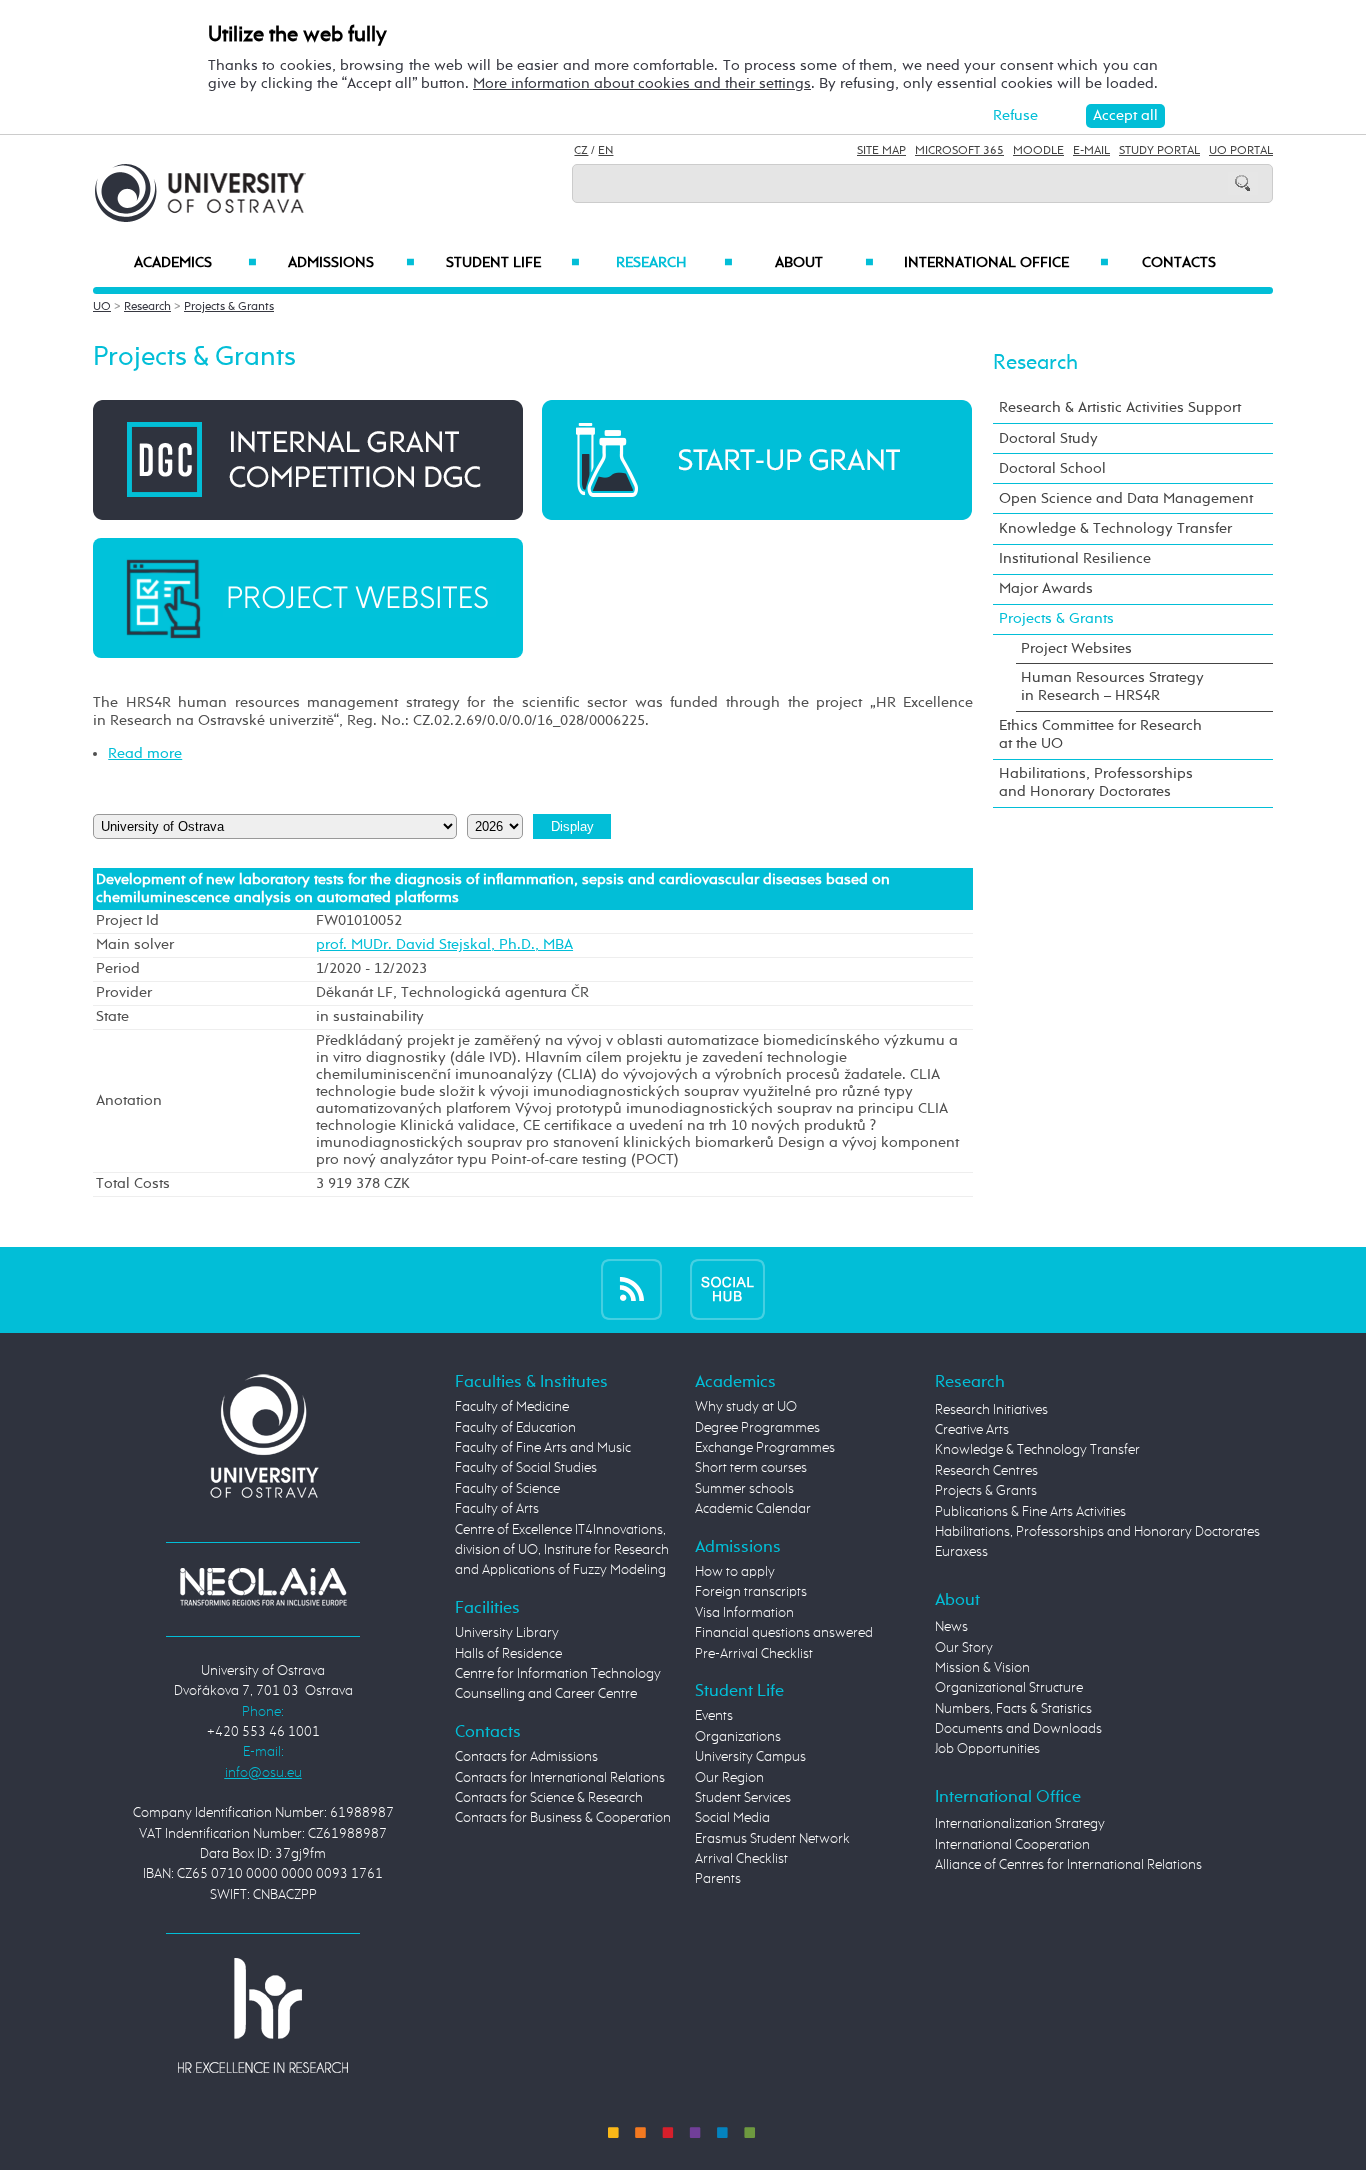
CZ (581, 151)
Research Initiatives (991, 1410)
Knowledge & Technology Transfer (1115, 528)
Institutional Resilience (1075, 558)
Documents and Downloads (1018, 1729)
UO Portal (1241, 151)
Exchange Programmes (765, 1448)
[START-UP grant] (757, 459)
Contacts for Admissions (526, 1757)
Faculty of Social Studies (526, 1468)
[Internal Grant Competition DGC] (308, 459)
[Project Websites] (308, 597)
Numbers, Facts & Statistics (1013, 1709)
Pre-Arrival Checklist (754, 1654)
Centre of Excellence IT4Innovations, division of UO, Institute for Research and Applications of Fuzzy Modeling (562, 1550)
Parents (718, 1879)
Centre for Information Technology (558, 1674)
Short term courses (751, 1468)
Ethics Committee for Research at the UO (1100, 734)
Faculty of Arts (497, 1509)
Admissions (351, 263)
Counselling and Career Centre (546, 1694)
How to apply (735, 1572)
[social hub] (727, 1289)
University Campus (750, 1757)
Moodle (1038, 151)
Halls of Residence (508, 1654)
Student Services (743, 1798)
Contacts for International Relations (560, 1778)
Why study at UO (746, 1407)
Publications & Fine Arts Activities (1030, 1512)
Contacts (1179, 263)
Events (714, 1716)
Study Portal (1159, 151)
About (824, 263)
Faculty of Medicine (512, 1407)
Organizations (738, 1737)
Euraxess (961, 1552)
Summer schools (744, 1489)
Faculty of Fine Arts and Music (543, 1448)
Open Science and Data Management (1126, 498)
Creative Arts (972, 1430)
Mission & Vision (982, 1668)
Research (674, 263)
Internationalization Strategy (1020, 1824)
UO (102, 307)
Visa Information (744, 1613)
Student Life (513, 263)
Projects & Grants (229, 307)
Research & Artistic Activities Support (1120, 407)
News (951, 1627)
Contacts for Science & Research (549, 1798)
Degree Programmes (757, 1428)
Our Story (964, 1648)
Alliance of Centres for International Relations (1068, 1865)
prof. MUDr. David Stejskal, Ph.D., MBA (444, 945)
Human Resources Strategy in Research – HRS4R (1112, 686)
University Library (507, 1633)
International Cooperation (1012, 1845)
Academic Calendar (753, 1509)
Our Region (729, 1778)
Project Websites (1076, 648)
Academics (195, 263)
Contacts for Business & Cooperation (563, 1818)
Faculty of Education (515, 1428)
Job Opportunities (987, 1749)
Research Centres (986, 1471)
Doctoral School (1052, 468)
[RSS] (631, 1289)
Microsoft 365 (959, 151)
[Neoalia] (263, 1587)
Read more (145, 753)
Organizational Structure (1009, 1688)
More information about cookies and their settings (642, 83)
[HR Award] (263, 2014)
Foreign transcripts (751, 1592)
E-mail (1091, 151)
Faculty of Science (507, 1489)
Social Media (732, 1818)
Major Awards (1046, 588)
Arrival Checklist (741, 1859)
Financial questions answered (784, 1633)
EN (605, 151)
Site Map (881, 151)
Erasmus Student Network (772, 1839)
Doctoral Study (1048, 438)
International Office (1006, 263)
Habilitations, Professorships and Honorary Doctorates (1096, 782)
